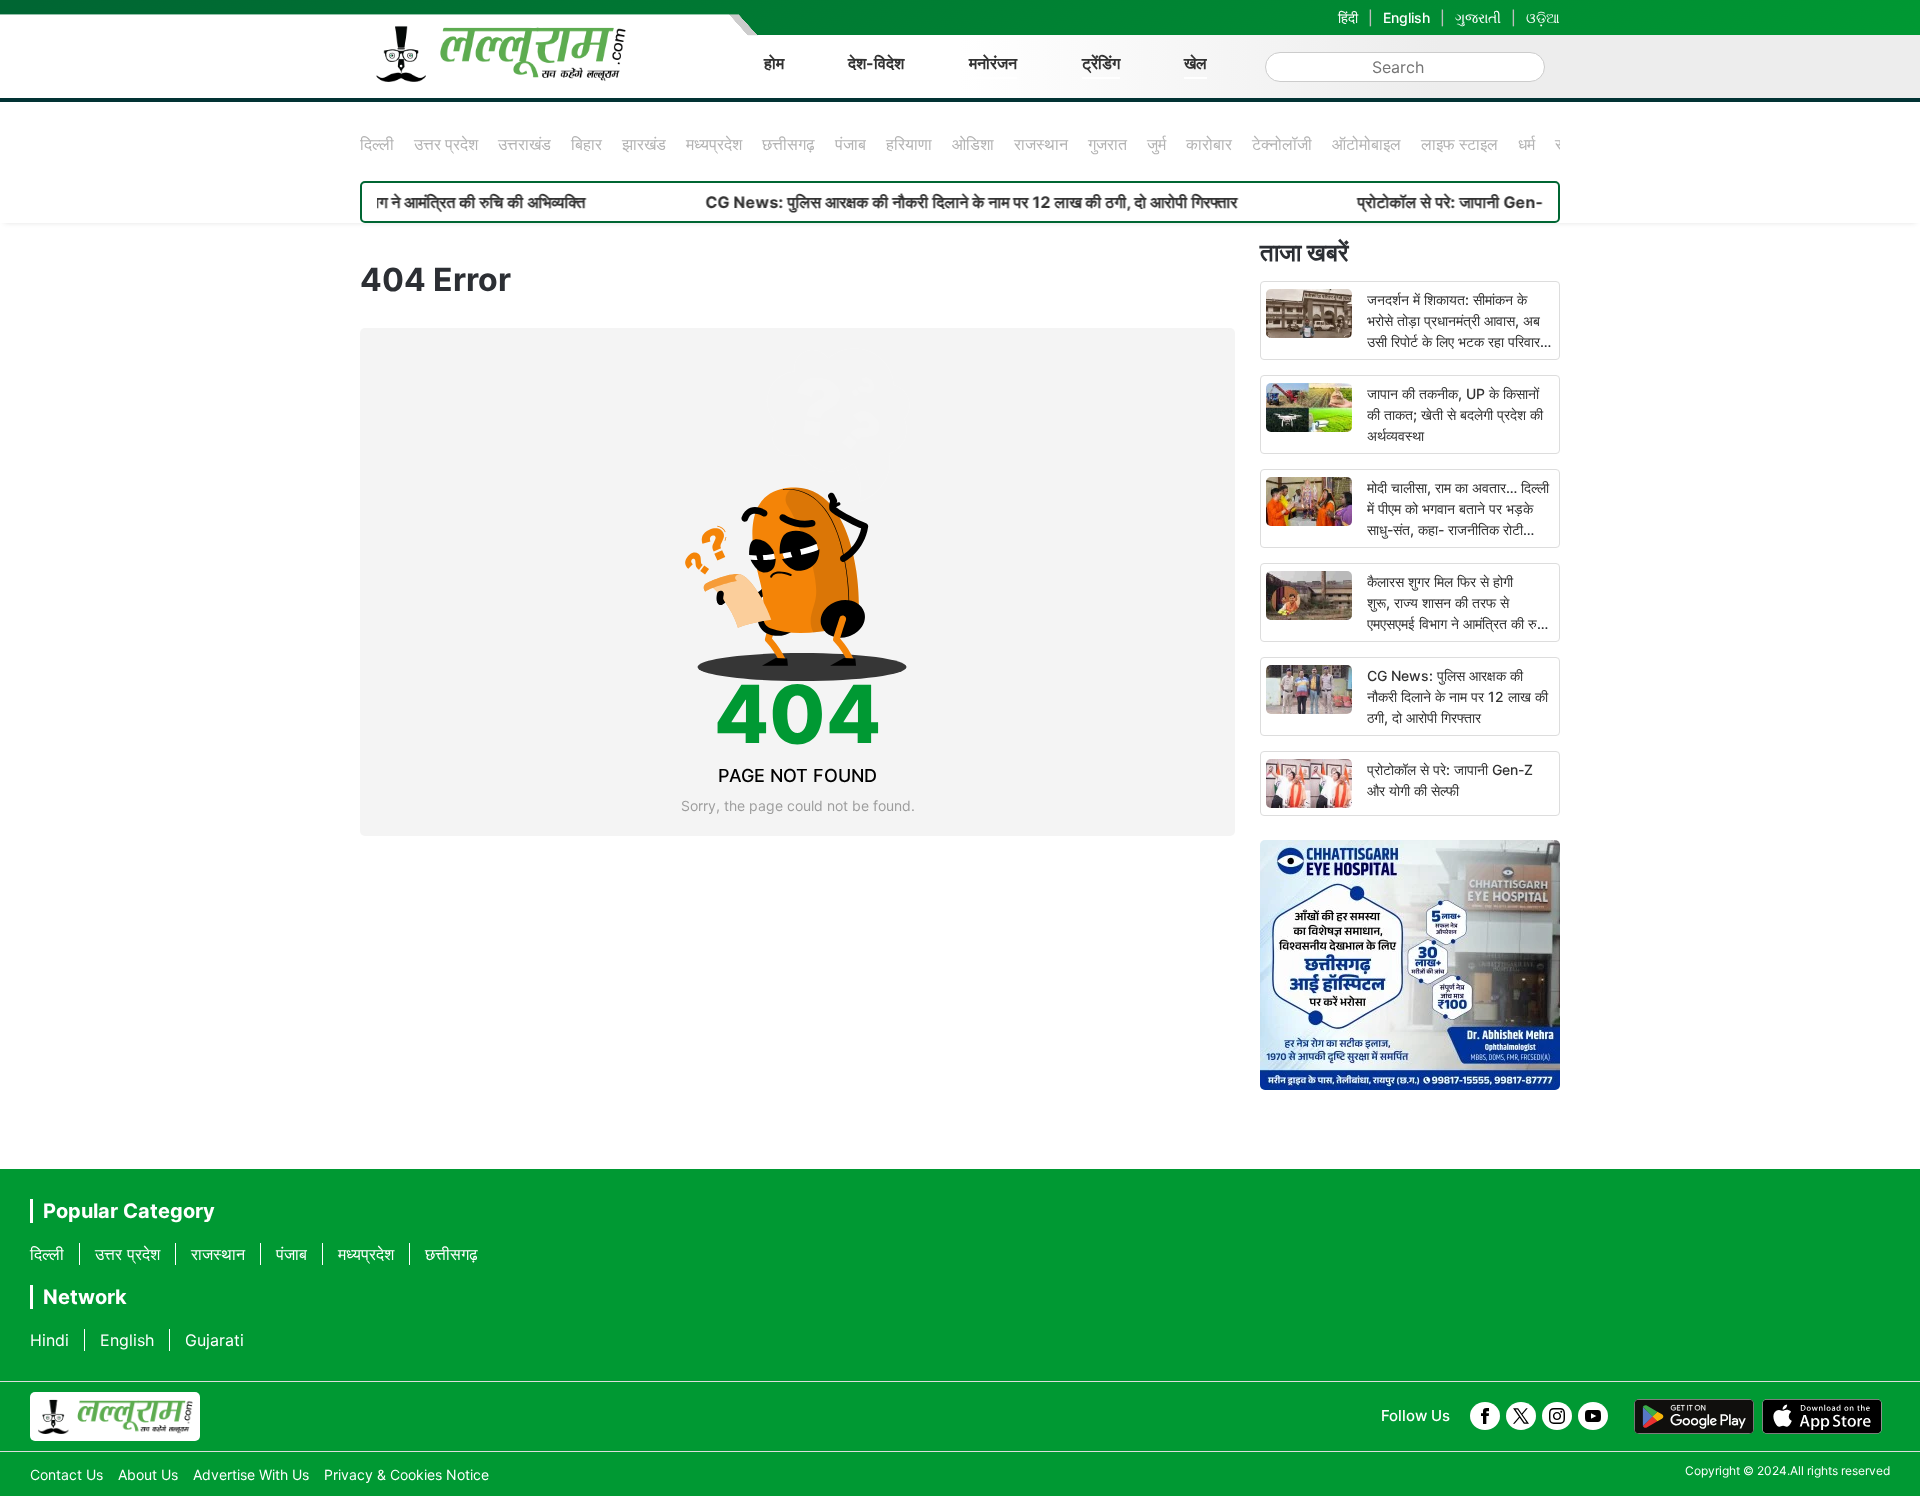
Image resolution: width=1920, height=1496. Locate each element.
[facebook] (1485, 1416)
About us (148, 1474)
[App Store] (1822, 1417)
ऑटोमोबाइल (1366, 144)
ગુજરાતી (1478, 17)
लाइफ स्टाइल (1459, 144)
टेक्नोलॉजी (1282, 144)
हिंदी (1348, 17)
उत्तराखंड (524, 144)
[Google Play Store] (1694, 1417)
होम (774, 63)
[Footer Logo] (115, 1417)
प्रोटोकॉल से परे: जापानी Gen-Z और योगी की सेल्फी (1465, 202)
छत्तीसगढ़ (788, 144)
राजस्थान (1041, 144)
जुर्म (1156, 144)
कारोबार (1209, 144)
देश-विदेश (876, 63)
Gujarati (214, 1340)
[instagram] (1557, 1416)
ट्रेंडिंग (1101, 63)
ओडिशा (973, 144)
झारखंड (644, 144)
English (1406, 17)
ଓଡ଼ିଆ (1543, 17)
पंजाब (850, 144)
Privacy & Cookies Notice (406, 1474)
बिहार (586, 144)
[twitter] (1521, 1416)
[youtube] (1593, 1416)
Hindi (49, 1340)
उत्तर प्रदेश (446, 144)
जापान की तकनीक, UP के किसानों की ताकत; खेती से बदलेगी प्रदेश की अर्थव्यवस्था (1455, 414)
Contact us (66, 1474)
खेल (1195, 63)
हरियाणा (909, 144)
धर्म (1526, 144)
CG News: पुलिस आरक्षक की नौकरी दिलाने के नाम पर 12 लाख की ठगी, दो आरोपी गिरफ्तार (925, 202)
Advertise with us (251, 1474)
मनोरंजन (993, 63)
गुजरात (1107, 144)
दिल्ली (377, 144)
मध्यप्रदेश (714, 144)
